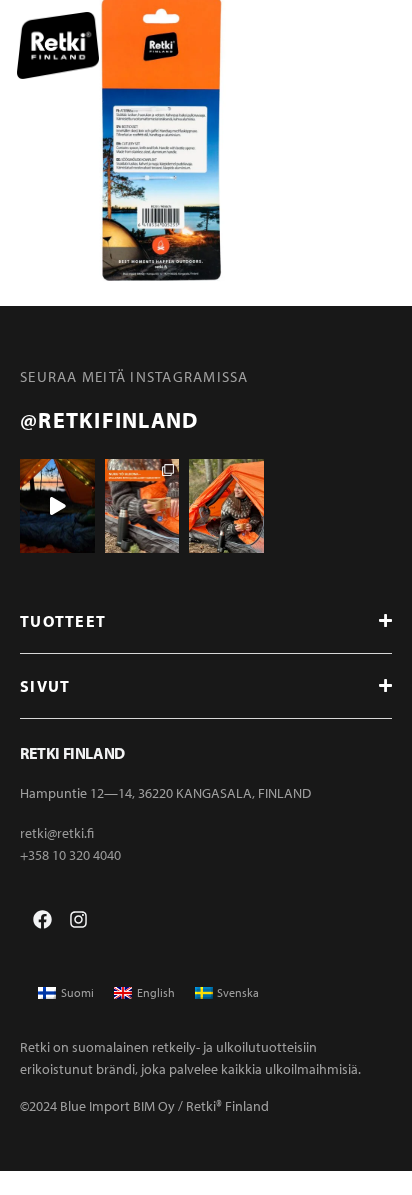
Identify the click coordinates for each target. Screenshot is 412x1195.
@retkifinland (109, 420)
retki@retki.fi (57, 833)
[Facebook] (42, 919)
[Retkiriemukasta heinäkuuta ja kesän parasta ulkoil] (226, 506)
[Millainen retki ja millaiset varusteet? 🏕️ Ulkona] (142, 506)
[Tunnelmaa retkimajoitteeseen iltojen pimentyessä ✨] (57, 506)
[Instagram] (78, 919)
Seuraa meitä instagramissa (134, 376)
